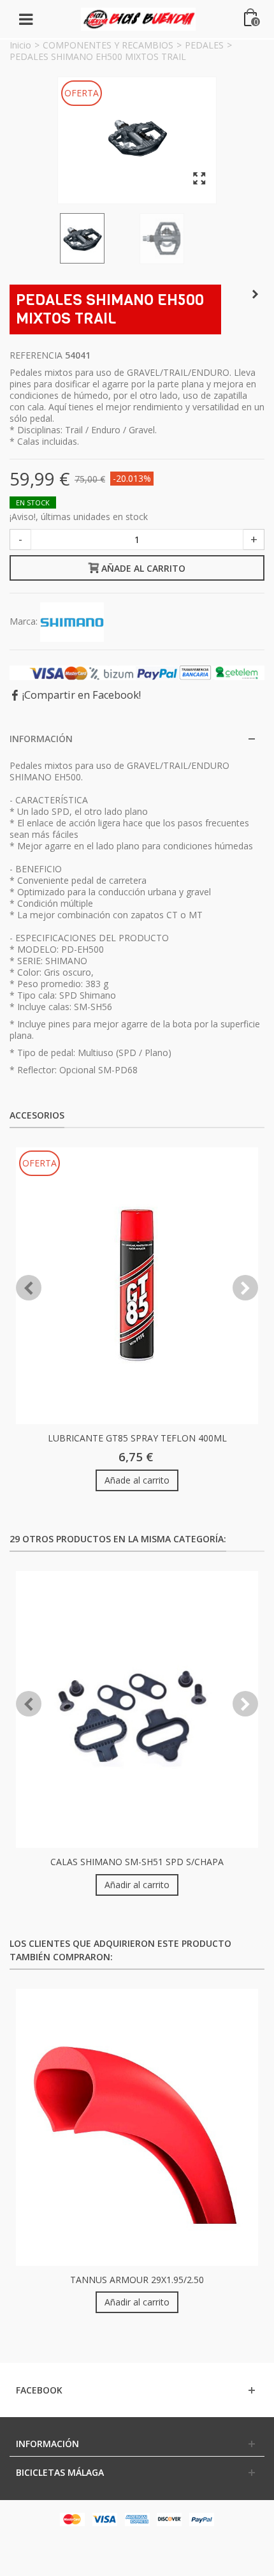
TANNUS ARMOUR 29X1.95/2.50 (137, 2280)
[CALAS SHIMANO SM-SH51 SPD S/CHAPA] (137, 1709)
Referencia (36, 355)
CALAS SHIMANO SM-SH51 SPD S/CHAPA (137, 1862)
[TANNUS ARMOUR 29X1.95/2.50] (137, 2127)
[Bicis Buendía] (138, 18)
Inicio (20, 45)
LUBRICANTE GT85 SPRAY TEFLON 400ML (137, 1438)
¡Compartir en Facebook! (82, 695)
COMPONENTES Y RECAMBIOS (108, 45)
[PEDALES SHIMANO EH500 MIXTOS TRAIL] (137, 137)
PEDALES (204, 45)
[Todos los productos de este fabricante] (72, 621)
